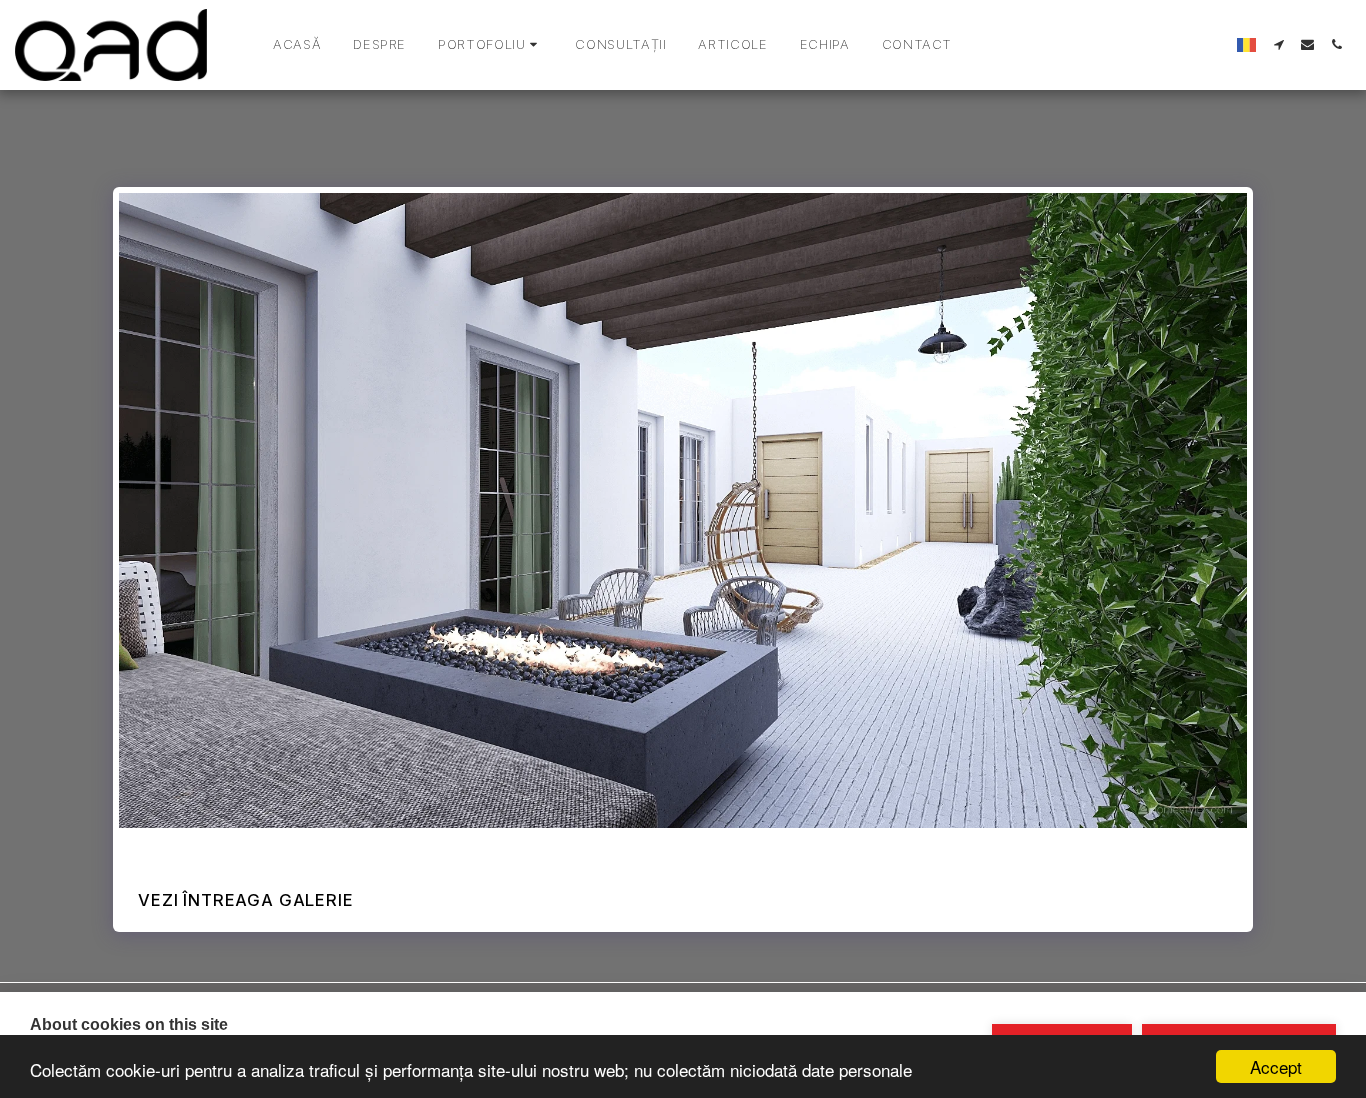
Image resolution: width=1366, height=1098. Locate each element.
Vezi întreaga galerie (245, 900)
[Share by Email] (253, 849)
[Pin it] (195, 849)
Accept (1276, 1066)
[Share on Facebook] (137, 849)
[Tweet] (166, 849)
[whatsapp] (282, 849)
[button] (490, 45)
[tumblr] (224, 849)
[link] (311, 849)
